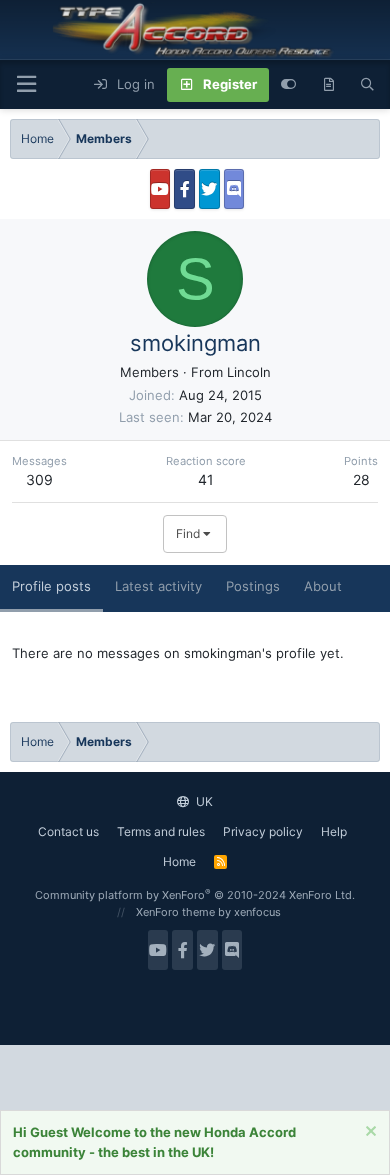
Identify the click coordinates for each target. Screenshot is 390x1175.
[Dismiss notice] (368, 1133)
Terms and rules (161, 831)
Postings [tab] (253, 586)
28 (361, 479)
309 (39, 479)
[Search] (367, 85)
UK (203, 801)
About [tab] (323, 586)
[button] (26, 84)
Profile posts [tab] (51, 586)
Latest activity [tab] (158, 586)
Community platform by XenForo (195, 895)
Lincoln (249, 372)
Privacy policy (263, 831)
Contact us (68, 831)
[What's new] (328, 85)
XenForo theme (175, 912)
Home (179, 861)
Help (334, 831)
